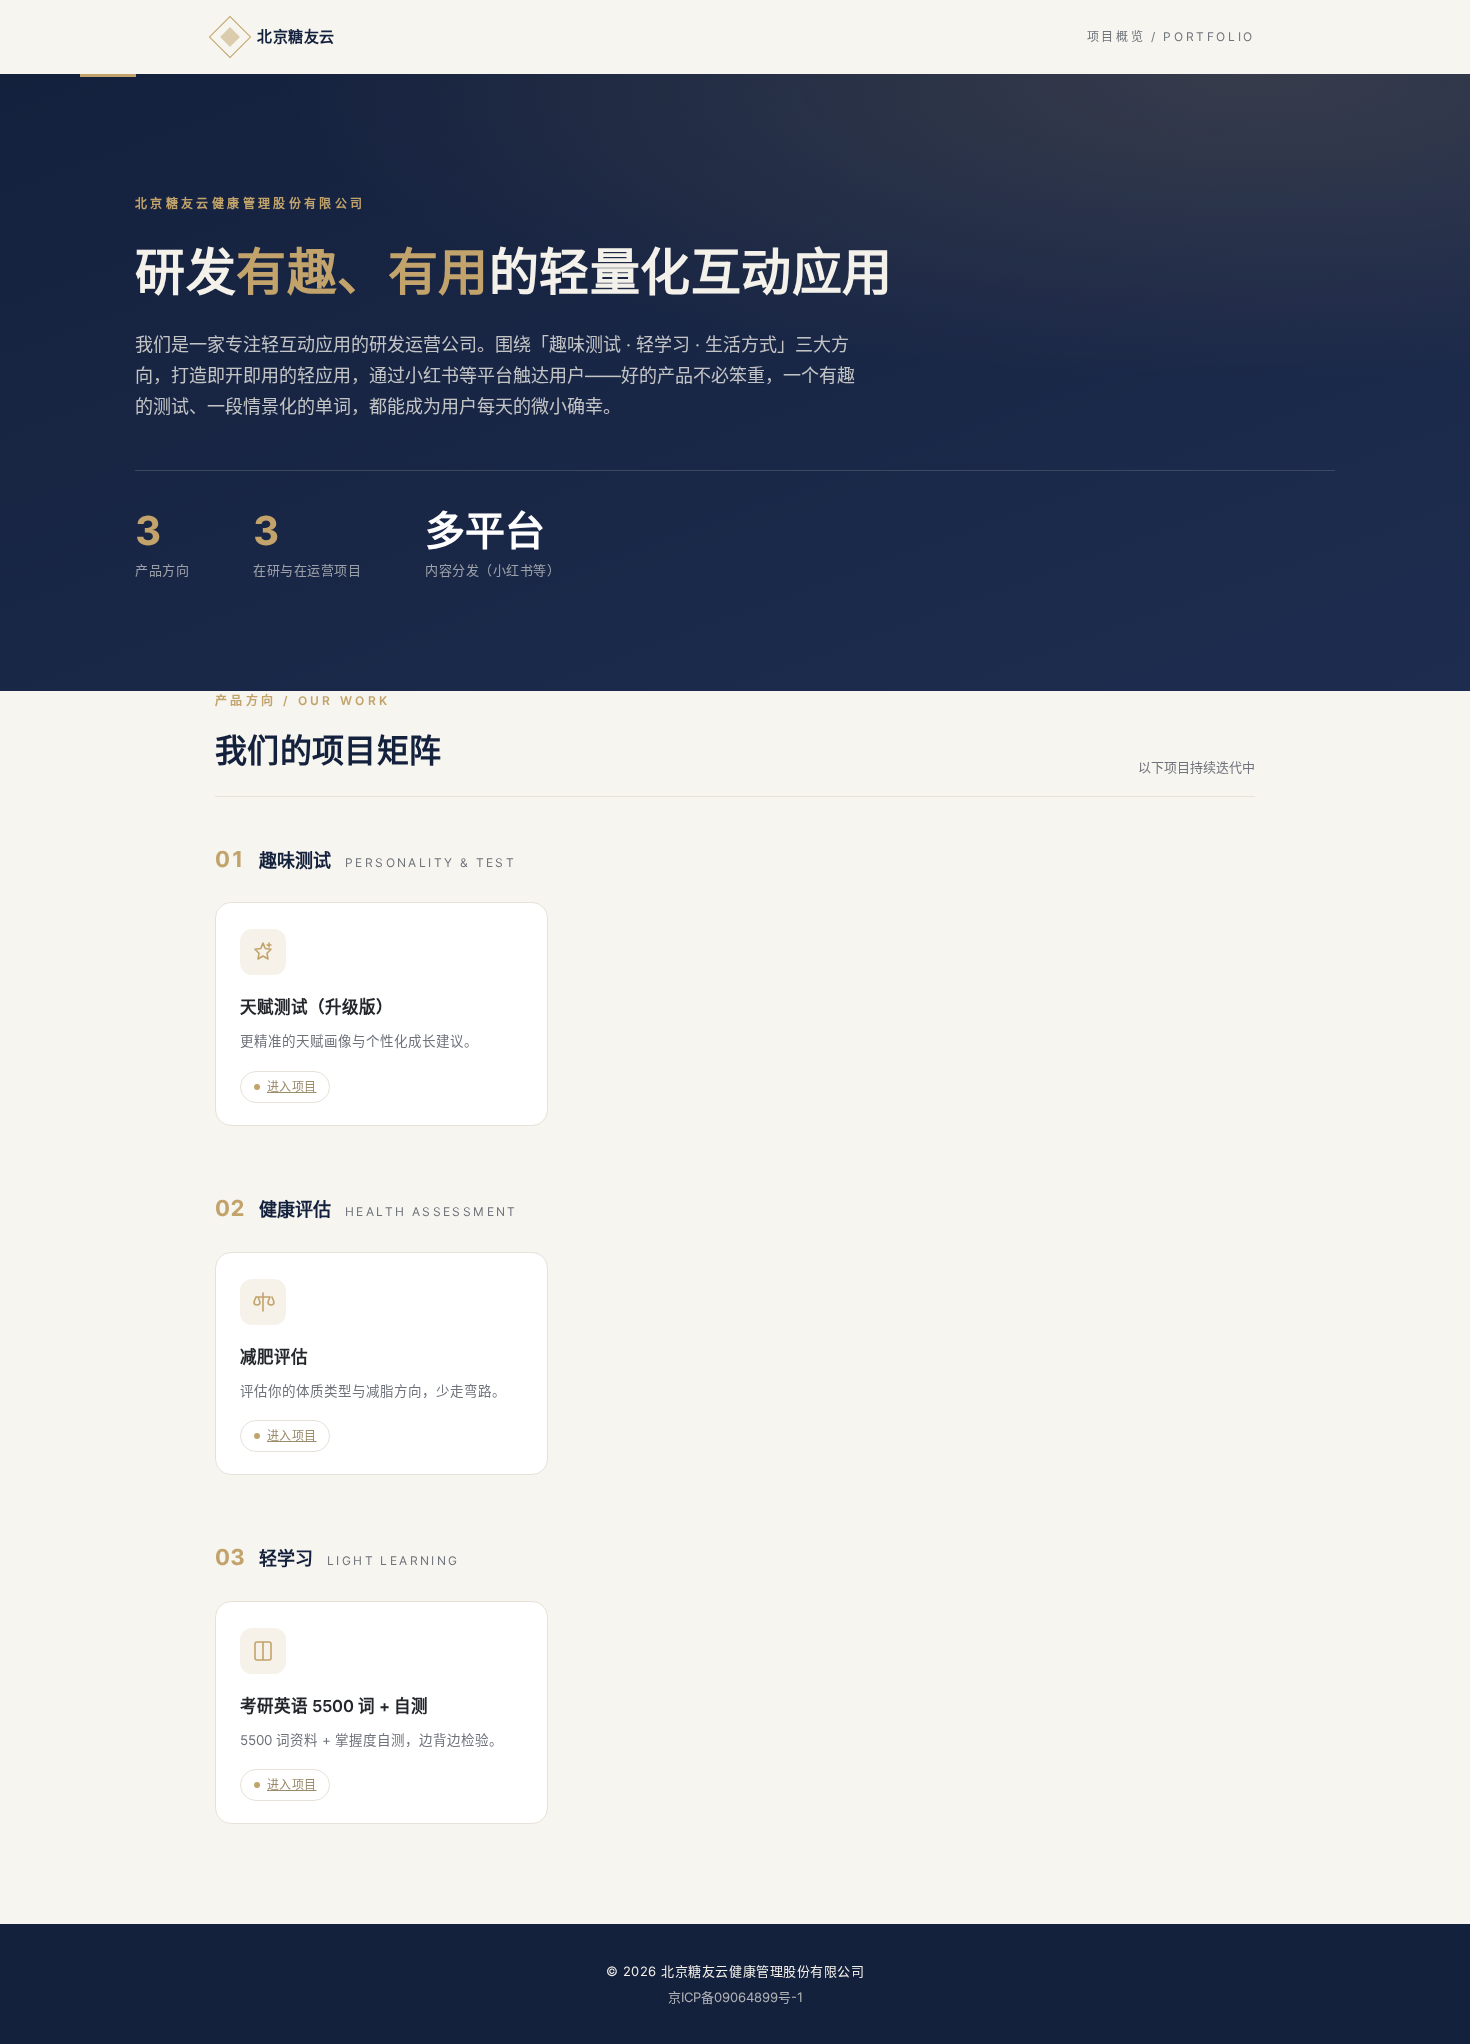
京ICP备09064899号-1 (735, 1997)
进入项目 (291, 1086)
